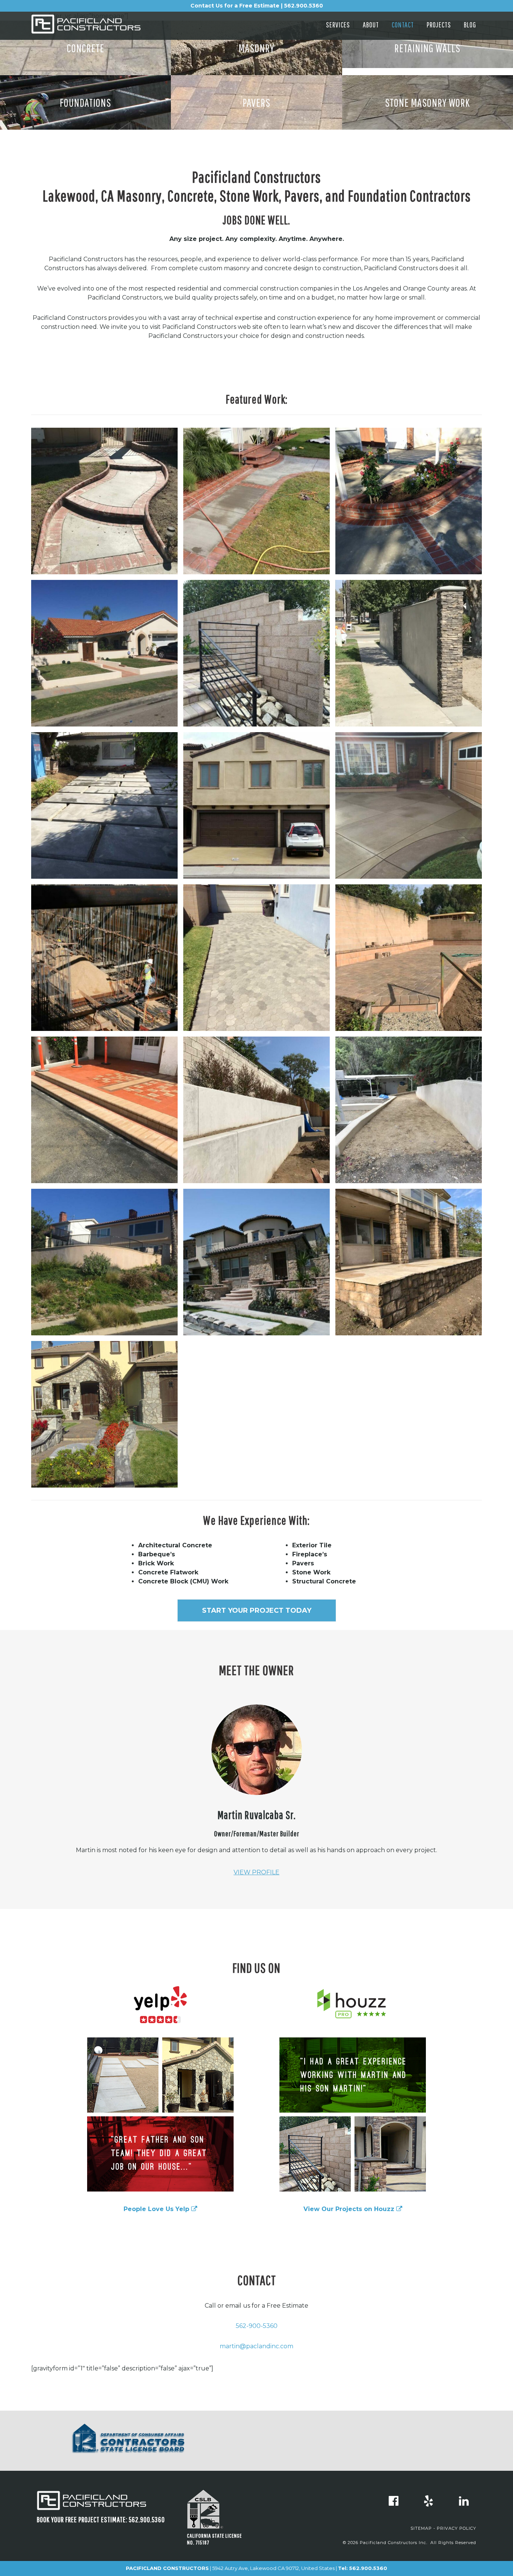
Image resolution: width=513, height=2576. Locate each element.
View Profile (256, 1872)
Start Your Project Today (257, 1610)
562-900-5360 (257, 2326)
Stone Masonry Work (427, 102)
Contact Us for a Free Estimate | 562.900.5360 (257, 6)
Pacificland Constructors (99, 27)
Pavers (256, 102)
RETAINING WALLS (427, 48)
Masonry (256, 48)
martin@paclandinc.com (256, 2346)
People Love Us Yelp (157, 2209)
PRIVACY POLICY (456, 2528)
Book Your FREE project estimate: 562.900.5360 (101, 2519)
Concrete (86, 48)
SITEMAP (421, 2528)
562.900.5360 (368, 2568)
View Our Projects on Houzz (350, 2209)
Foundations (85, 102)
